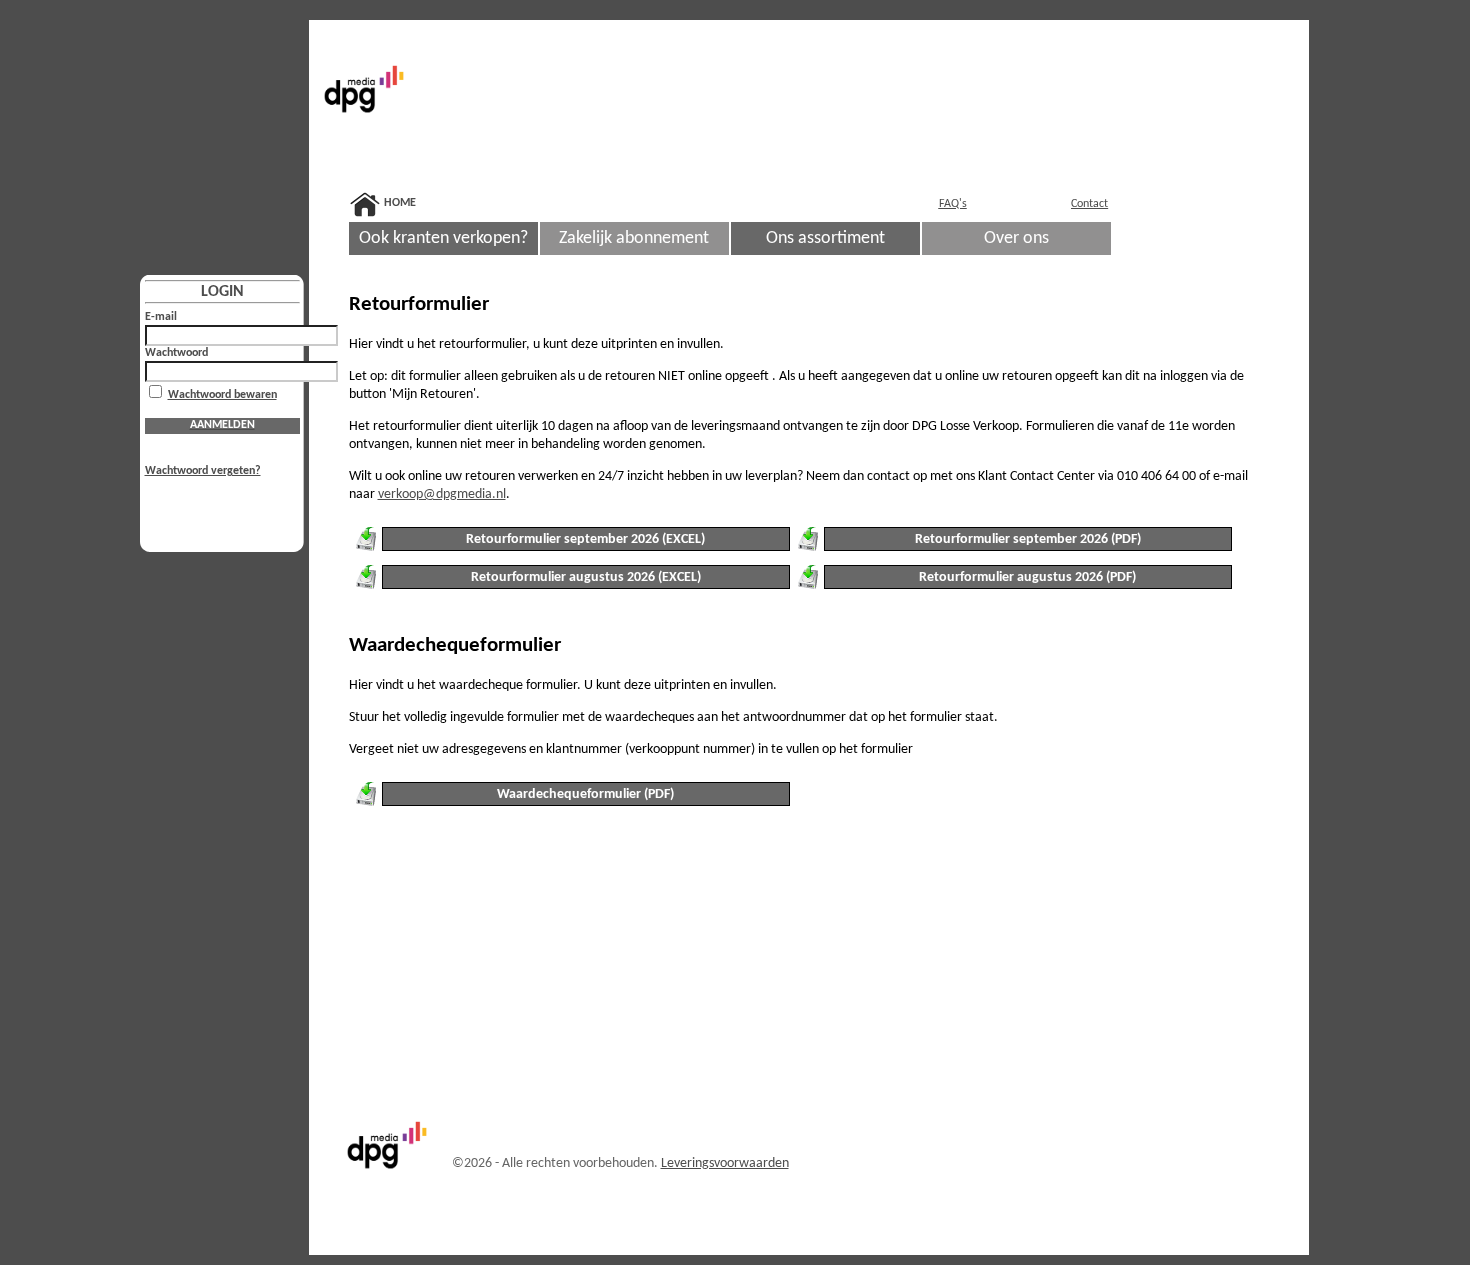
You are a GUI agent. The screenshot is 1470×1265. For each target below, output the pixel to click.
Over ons (1016, 238)
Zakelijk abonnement (634, 238)
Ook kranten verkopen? (443, 238)
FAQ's (953, 204)
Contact (1089, 204)
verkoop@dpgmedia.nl (442, 494)
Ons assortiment (825, 238)
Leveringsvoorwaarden (725, 1163)
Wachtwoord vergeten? (203, 471)
